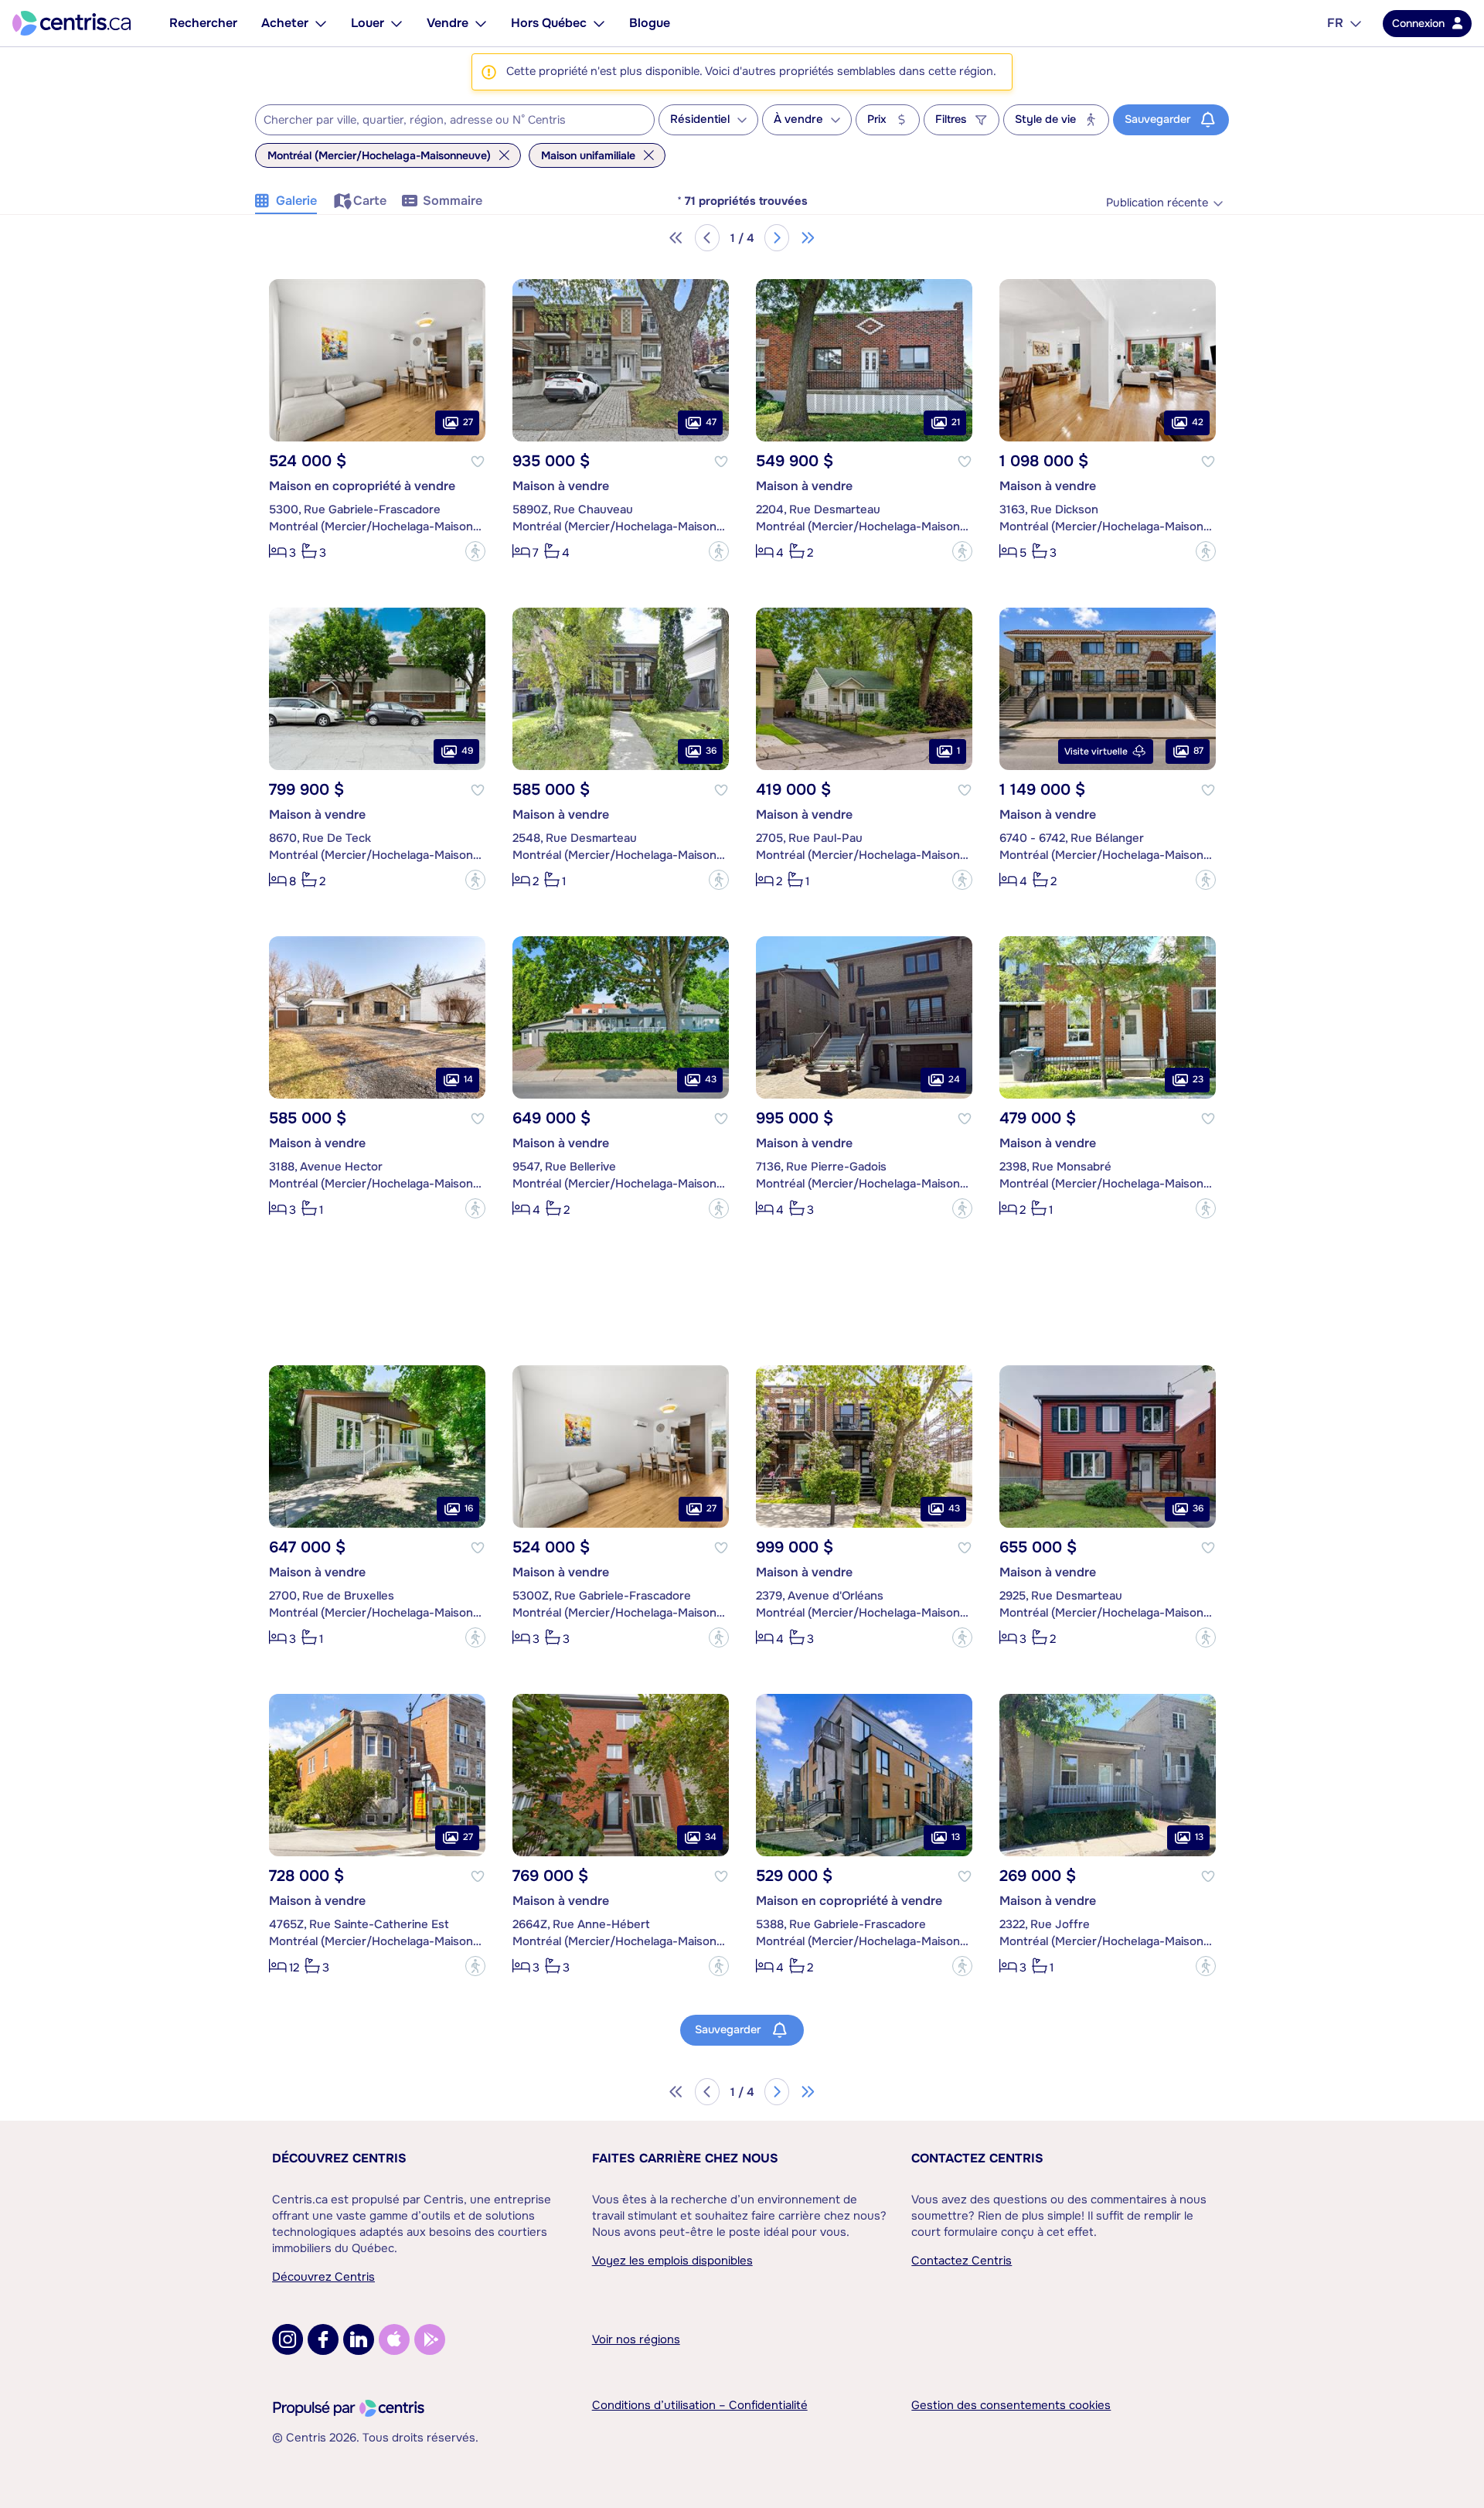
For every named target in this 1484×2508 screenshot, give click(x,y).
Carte (370, 201)
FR (1335, 23)
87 (1198, 751)
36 (711, 751)
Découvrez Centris (339, 2158)
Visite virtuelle (1096, 751)
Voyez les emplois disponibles (672, 2261)
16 (469, 1508)
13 (956, 1837)
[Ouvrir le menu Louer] (397, 23)
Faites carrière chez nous (685, 2158)
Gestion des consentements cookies (1011, 2405)
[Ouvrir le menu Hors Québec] (599, 23)
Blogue (650, 23)
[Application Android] (430, 2339)
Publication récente (1157, 203)
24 (954, 1079)
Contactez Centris (977, 2158)
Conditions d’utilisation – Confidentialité (700, 2405)
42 (1198, 422)
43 (711, 1079)
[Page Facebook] (323, 2339)
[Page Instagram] (288, 2339)
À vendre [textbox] (798, 119)
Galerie (296, 201)
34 (711, 1837)
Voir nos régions (636, 2339)
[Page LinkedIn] (359, 2339)
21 (956, 422)
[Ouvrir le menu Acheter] (321, 23)
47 (711, 422)
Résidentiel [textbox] (700, 119)
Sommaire (453, 201)
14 (468, 1079)
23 (1198, 1079)
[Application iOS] (394, 2339)
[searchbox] (445, 121)
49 (467, 751)
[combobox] (455, 120)
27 (468, 422)
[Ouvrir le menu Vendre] (481, 23)
